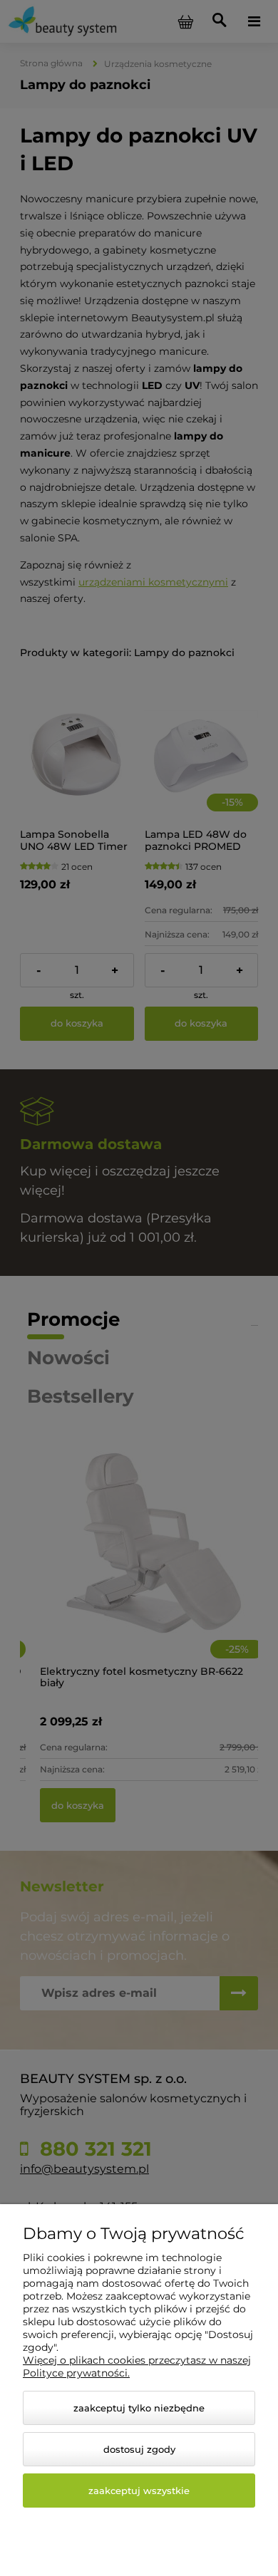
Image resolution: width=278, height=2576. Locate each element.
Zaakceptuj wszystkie (139, 2491)
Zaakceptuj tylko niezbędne (139, 2408)
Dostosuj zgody (139, 2449)
